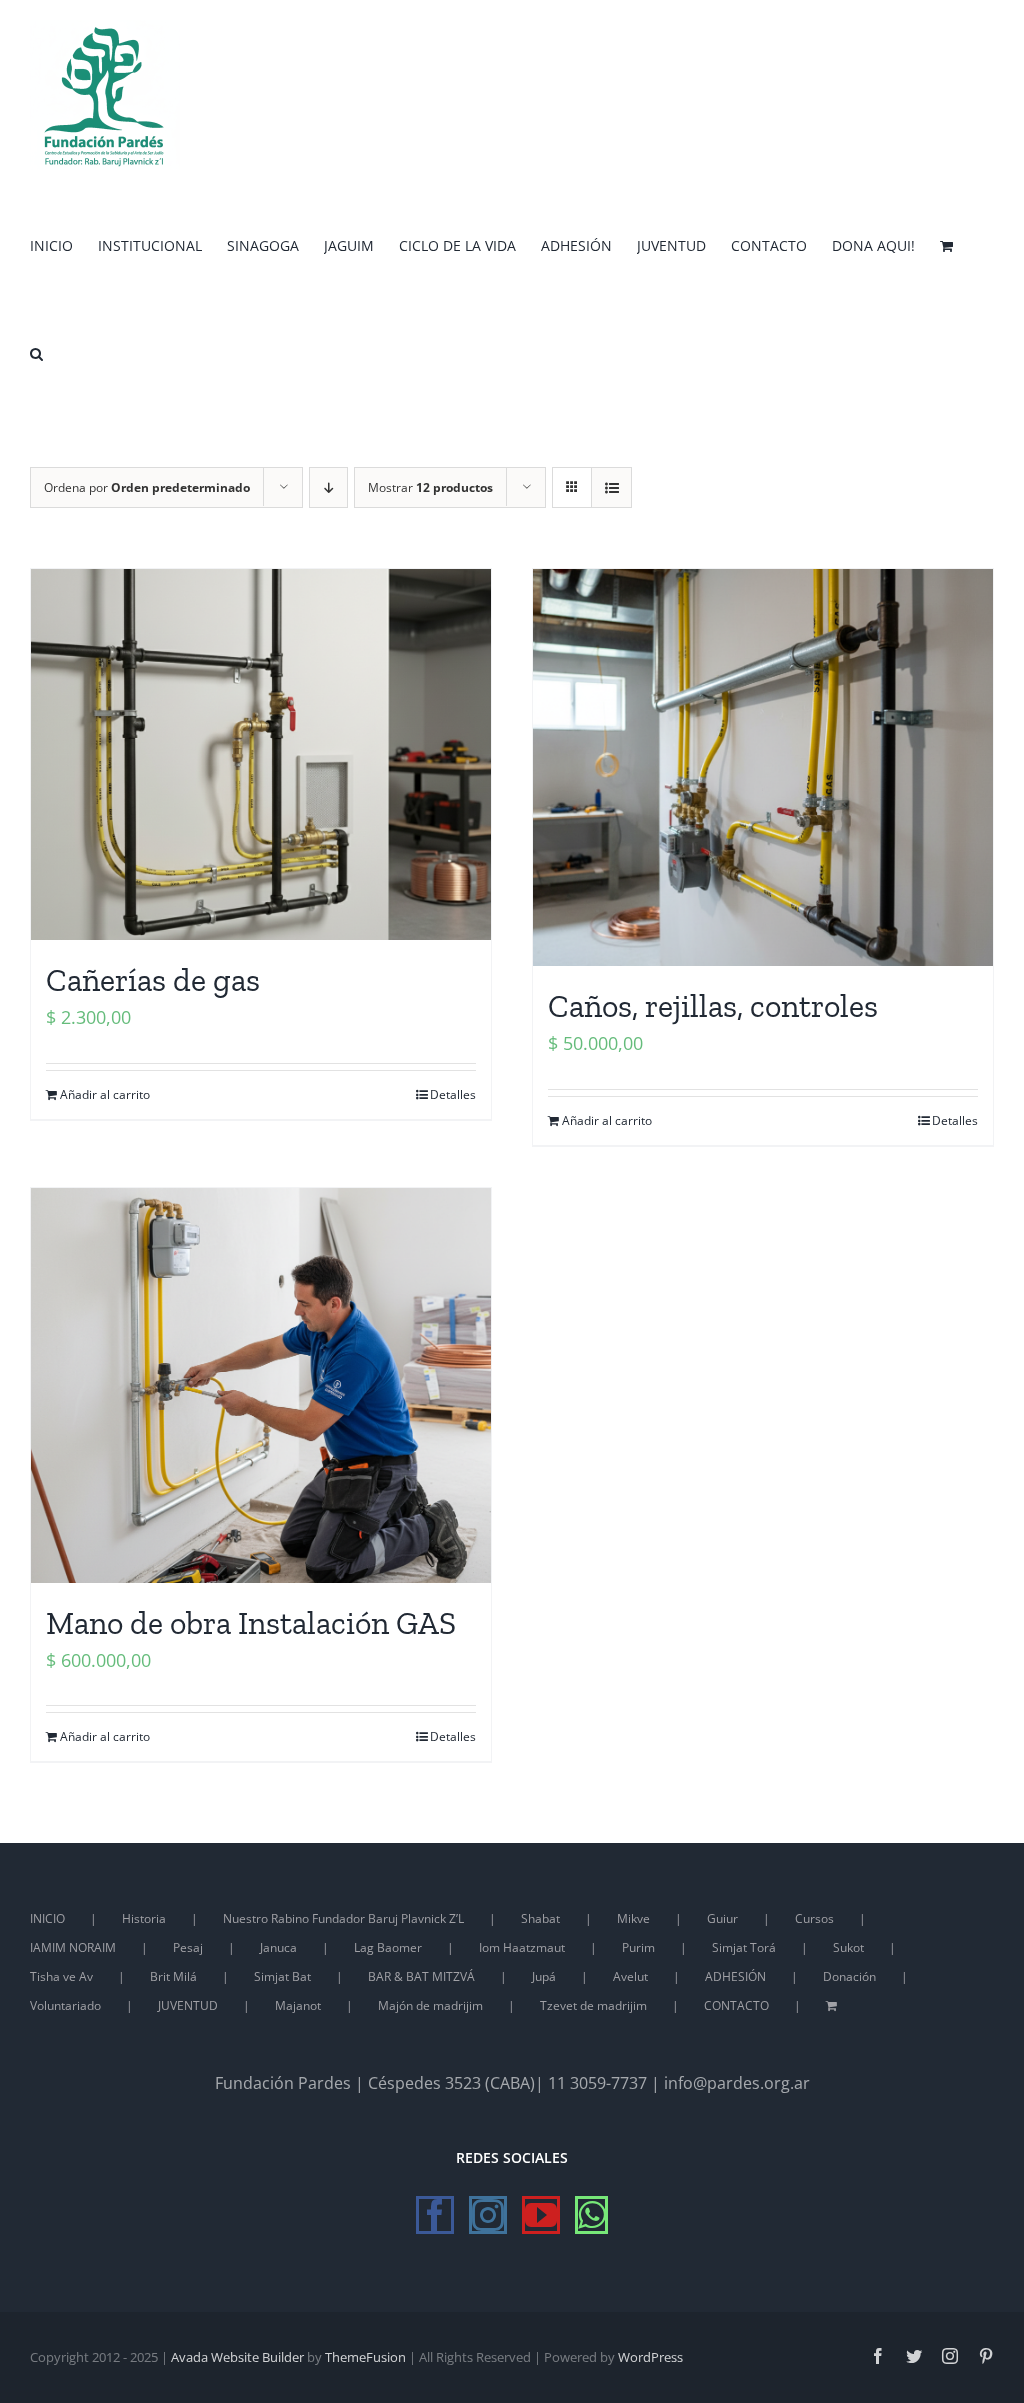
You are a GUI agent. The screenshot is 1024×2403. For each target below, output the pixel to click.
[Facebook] (435, 2215)
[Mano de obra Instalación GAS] (261, 1385)
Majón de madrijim (430, 2005)
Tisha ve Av (61, 1976)
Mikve (633, 1918)
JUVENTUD (188, 2005)
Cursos (814, 1918)
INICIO (47, 1918)
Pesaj (188, 1947)
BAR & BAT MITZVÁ (421, 1976)
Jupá (544, 1976)
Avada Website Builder (237, 2357)
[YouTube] (541, 2215)
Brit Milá (173, 1976)
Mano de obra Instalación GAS (251, 1623)
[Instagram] (488, 2215)
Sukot (848, 1947)
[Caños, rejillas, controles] (763, 767)
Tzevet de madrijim (593, 2005)
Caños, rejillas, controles (713, 1006)
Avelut (630, 1976)
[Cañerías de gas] (261, 754)
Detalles (453, 1094)
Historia (144, 1918)
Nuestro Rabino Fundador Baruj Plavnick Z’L (343, 1918)
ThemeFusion (365, 2357)
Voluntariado (65, 2005)
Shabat (540, 1918)
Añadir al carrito (105, 1094)
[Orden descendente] (328, 487)
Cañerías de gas (153, 980)
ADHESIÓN (735, 1976)
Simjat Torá (744, 1947)
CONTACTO (736, 2005)
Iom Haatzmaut (522, 1947)
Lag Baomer (388, 1947)
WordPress (650, 2357)
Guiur (722, 1918)
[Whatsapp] (591, 2215)
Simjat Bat (282, 1976)
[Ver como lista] (611, 487)
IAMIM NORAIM (73, 1947)
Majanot (298, 2005)
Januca (278, 1947)
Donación (849, 1976)
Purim (638, 1947)
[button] (36, 352)
